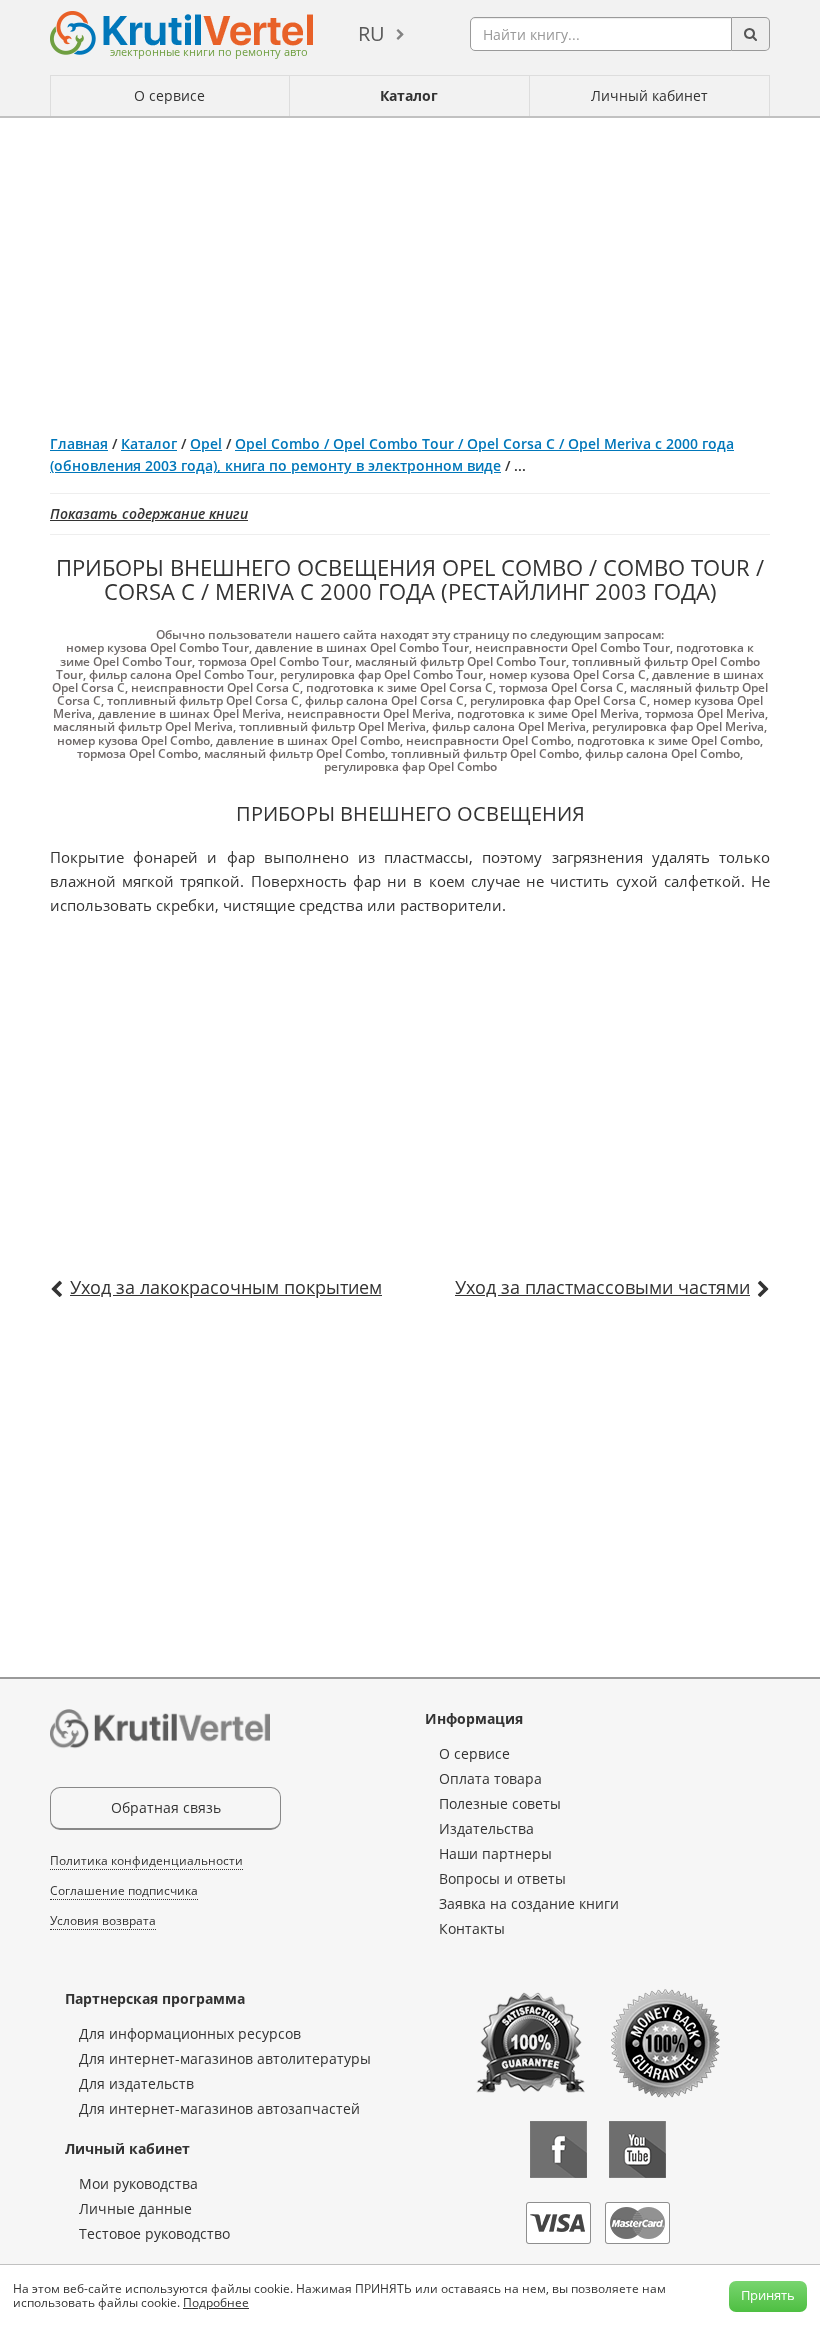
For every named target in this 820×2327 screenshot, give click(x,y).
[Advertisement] (410, 268)
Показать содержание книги (149, 513)
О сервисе (169, 95)
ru (371, 33)
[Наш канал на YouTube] (637, 2149)
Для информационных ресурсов (190, 2033)
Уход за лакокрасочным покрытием (226, 1287)
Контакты (472, 1928)
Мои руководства (138, 2183)
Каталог (409, 95)
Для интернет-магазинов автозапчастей (219, 2108)
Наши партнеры (495, 1853)
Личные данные (135, 2208)
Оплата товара (490, 1778)
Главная (79, 443)
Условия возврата (103, 1920)
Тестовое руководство (154, 2233)
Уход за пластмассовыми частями (602, 1287)
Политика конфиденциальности (146, 1860)
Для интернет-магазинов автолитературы (225, 2058)
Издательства (486, 1828)
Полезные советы (500, 1803)
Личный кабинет (649, 95)
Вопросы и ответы (502, 1878)
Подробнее (216, 2302)
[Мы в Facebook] (558, 2149)
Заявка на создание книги (529, 1903)
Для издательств (136, 2083)
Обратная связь (166, 1807)
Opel (206, 443)
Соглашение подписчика (124, 1890)
